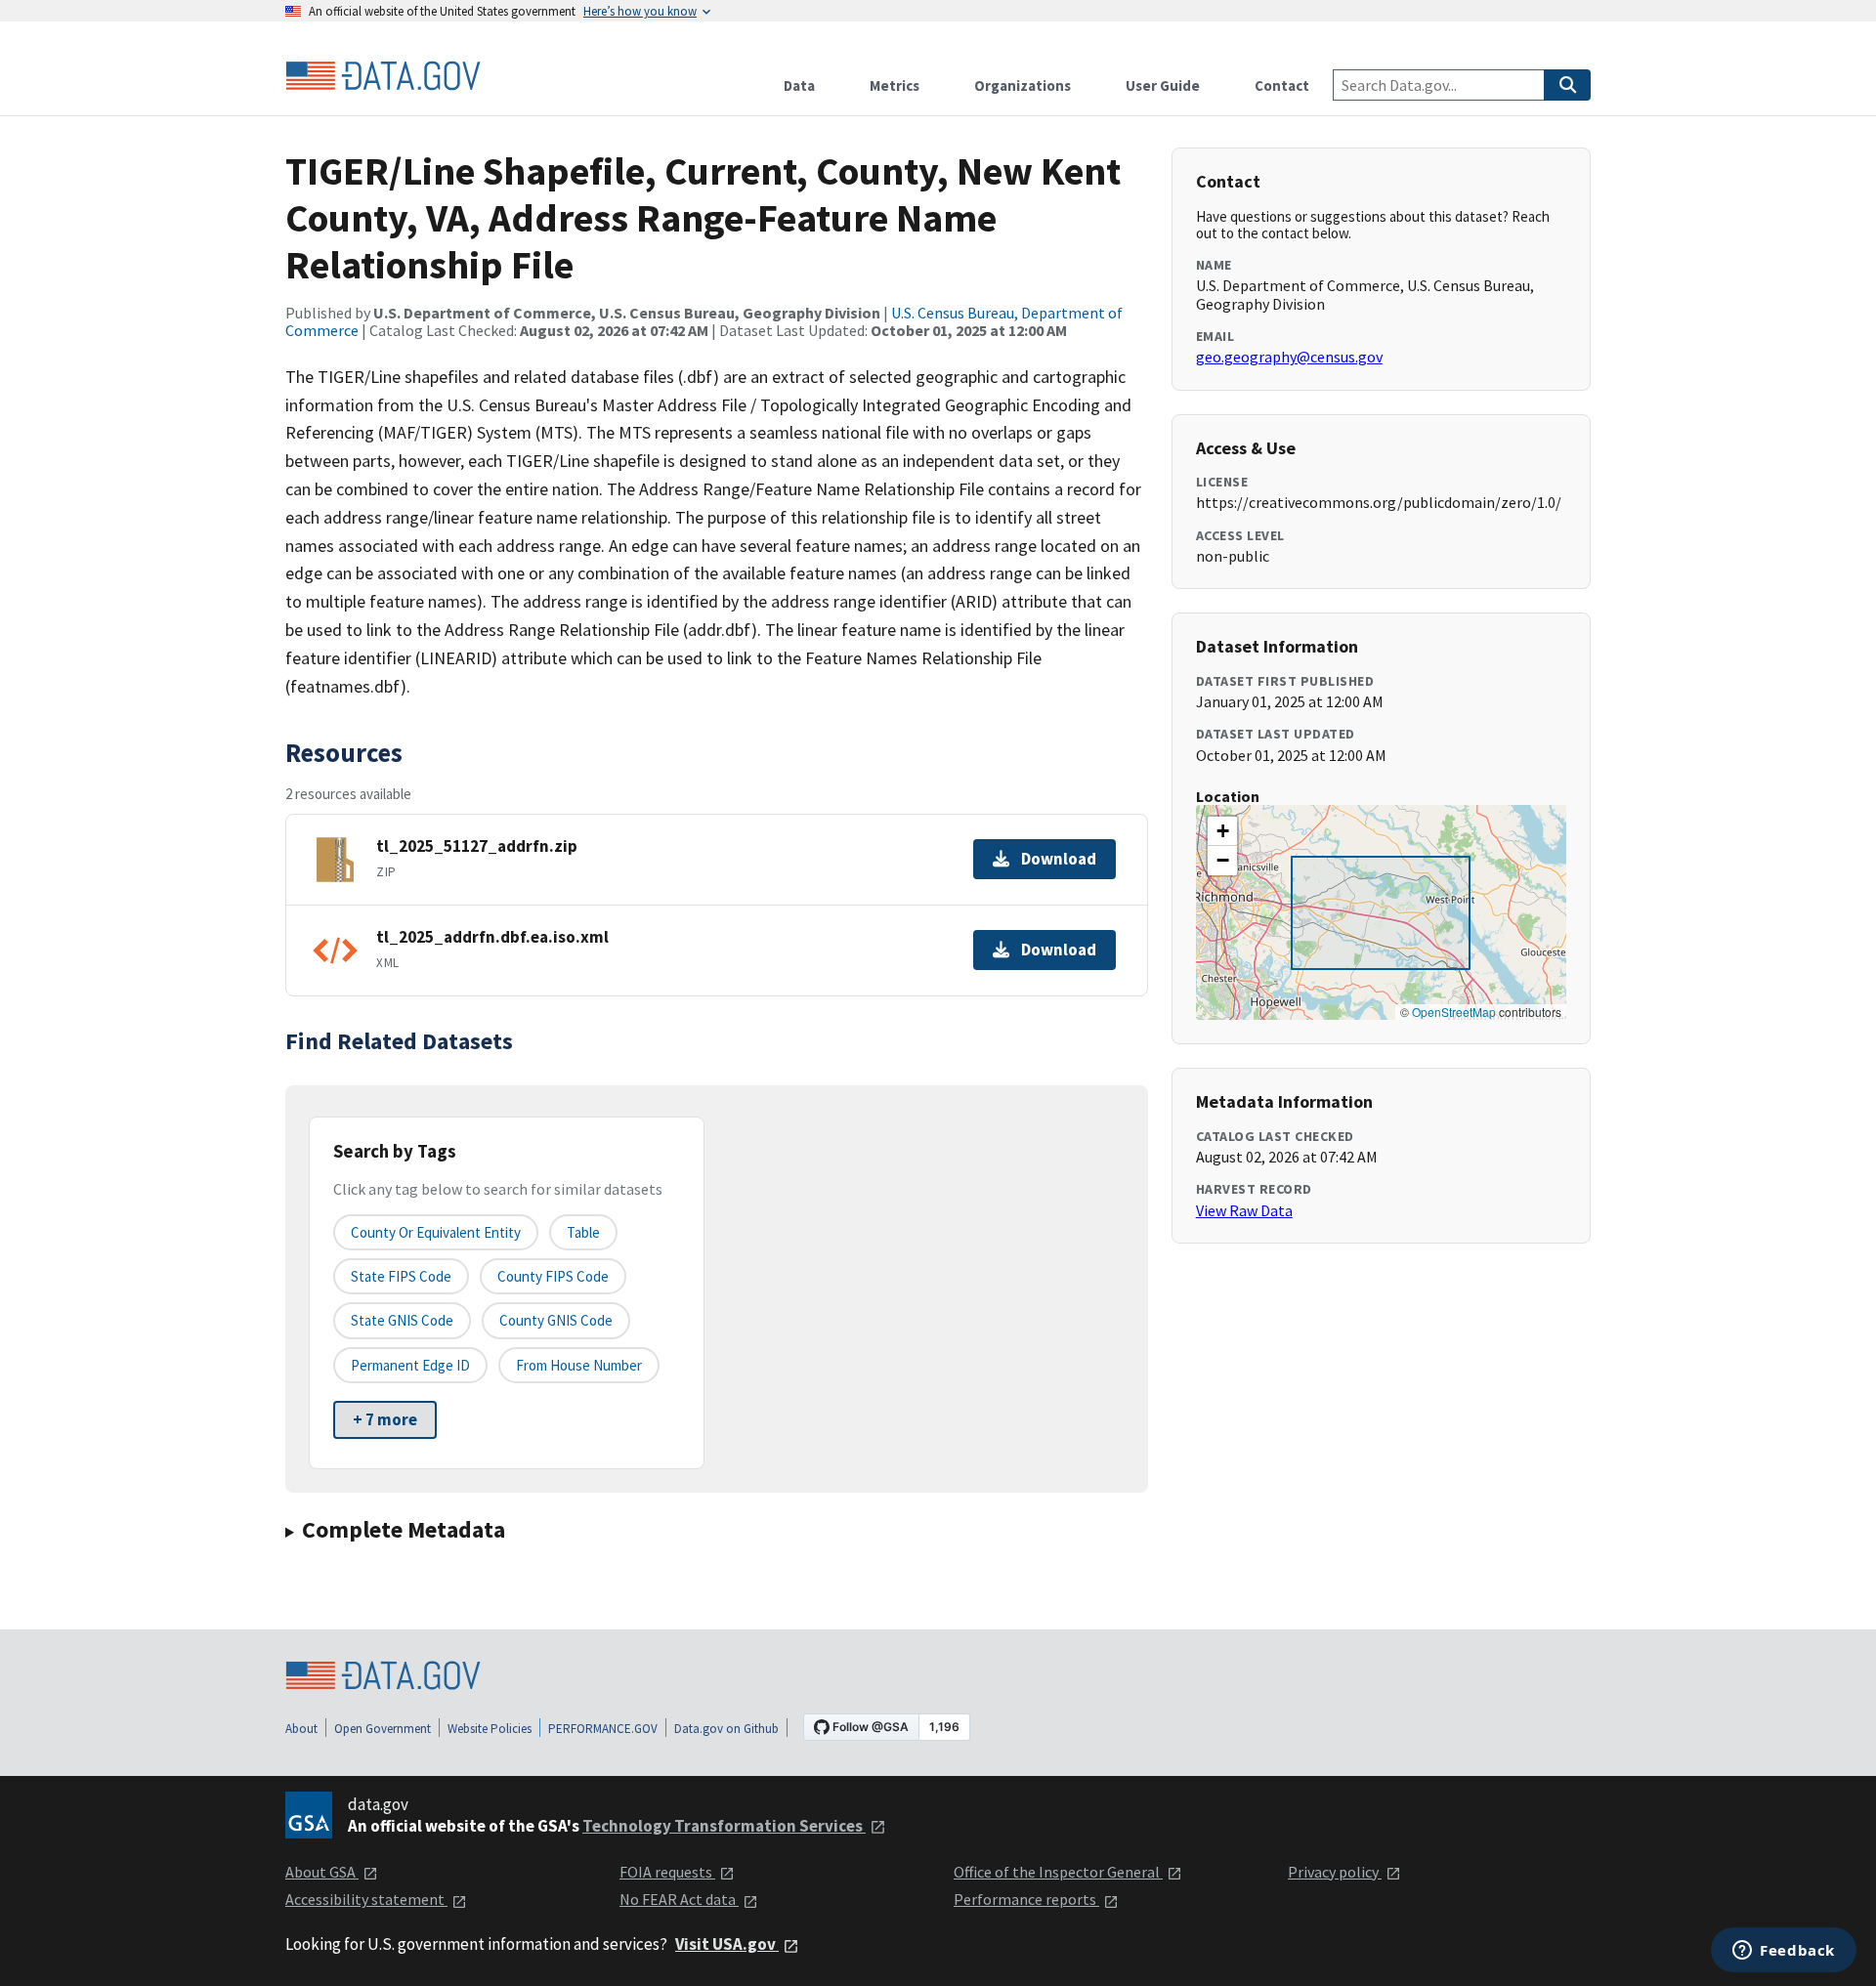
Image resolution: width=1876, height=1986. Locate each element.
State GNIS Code (402, 1320)
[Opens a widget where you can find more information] (1784, 1952)
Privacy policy (1335, 1872)
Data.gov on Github (726, 1729)
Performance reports (1026, 1899)
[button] (1222, 831)
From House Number (579, 1365)
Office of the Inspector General (1058, 1872)
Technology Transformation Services (724, 1826)
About (301, 1729)
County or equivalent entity (436, 1232)
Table (583, 1232)
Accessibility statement (366, 1899)
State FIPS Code (401, 1276)
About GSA (322, 1872)
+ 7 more (385, 1419)
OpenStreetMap (1454, 1012)
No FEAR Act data (679, 1899)
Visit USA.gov (727, 1944)
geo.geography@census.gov (1289, 357)
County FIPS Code (553, 1276)
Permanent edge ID (410, 1365)
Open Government (383, 1729)
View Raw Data (1244, 1210)
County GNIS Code (556, 1320)
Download (1059, 859)
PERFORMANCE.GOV (603, 1729)
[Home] (383, 76)
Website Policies (490, 1729)
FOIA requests (667, 1872)
